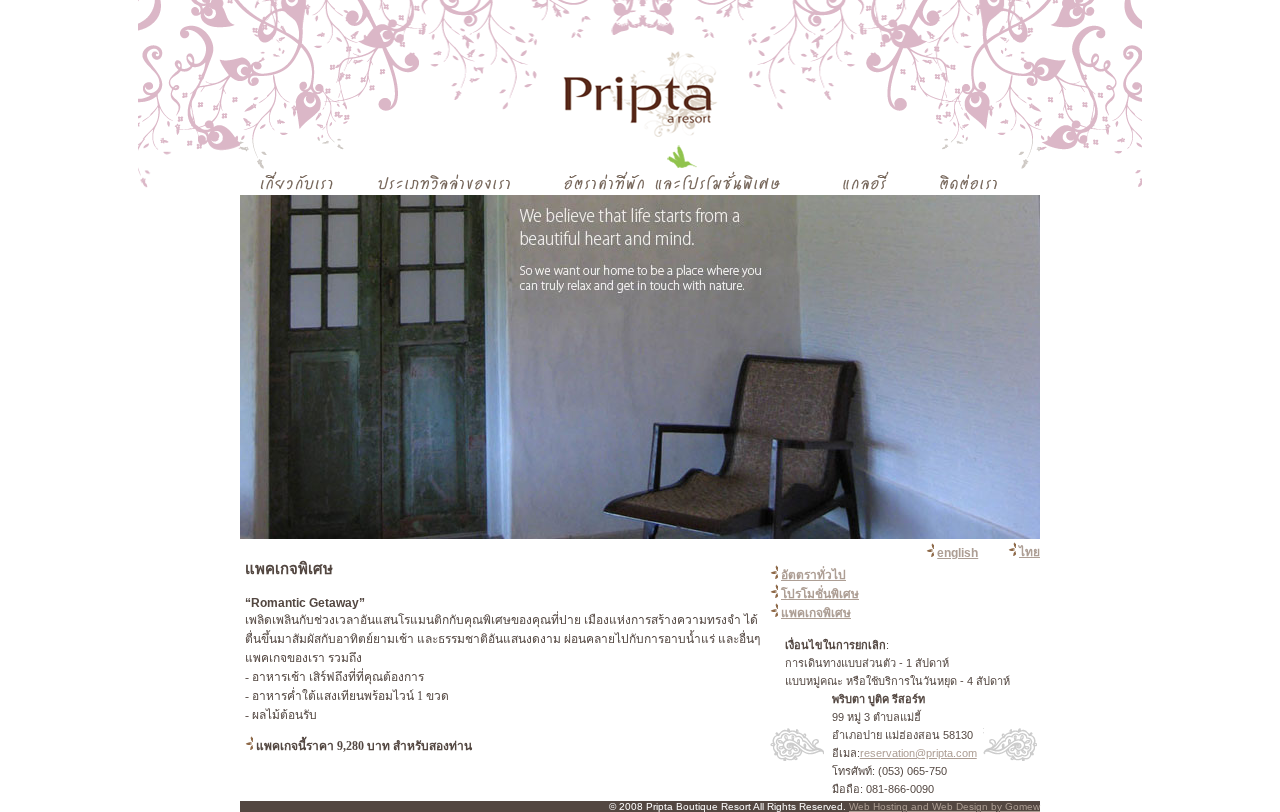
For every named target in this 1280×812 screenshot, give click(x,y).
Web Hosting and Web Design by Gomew (944, 806)
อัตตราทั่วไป (813, 575)
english (957, 553)
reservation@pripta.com (918, 753)
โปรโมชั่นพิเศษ (820, 594)
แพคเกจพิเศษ (816, 613)
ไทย (1029, 552)
